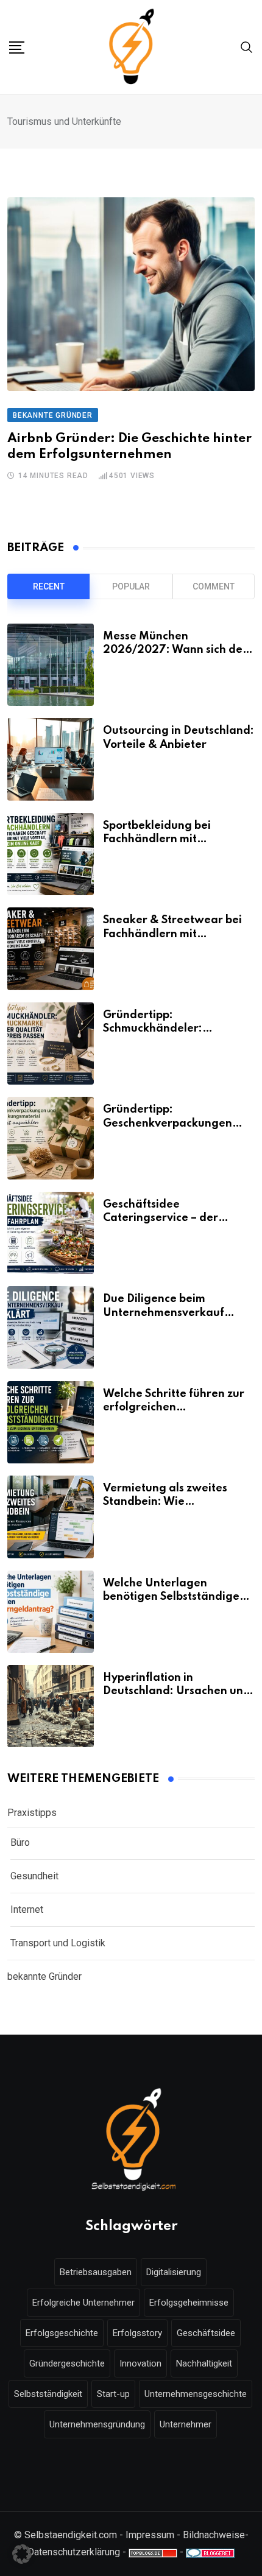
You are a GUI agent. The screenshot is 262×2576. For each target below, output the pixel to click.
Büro (20, 1842)
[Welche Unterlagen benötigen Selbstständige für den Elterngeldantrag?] (51, 1612)
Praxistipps (32, 1813)
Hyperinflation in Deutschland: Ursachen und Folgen (177, 1691)
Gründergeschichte (67, 2363)
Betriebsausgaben (96, 2272)
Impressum (150, 2535)
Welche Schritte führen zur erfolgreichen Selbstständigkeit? (174, 1408)
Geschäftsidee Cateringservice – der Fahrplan (161, 1218)
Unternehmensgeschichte (196, 2394)
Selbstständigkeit (48, 2394)
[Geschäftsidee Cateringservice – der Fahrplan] (51, 1233)
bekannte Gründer (44, 1976)
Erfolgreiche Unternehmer (83, 2303)
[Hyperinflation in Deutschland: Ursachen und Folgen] (51, 1706)
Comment (214, 586)
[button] (22, 2554)
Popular (131, 586)
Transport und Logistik (58, 1943)
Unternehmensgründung (97, 2424)
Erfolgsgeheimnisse (189, 2303)
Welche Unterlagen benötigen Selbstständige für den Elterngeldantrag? (174, 1597)
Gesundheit (34, 1876)
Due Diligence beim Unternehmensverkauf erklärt (164, 1313)
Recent (49, 586)
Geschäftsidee (206, 2333)
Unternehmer (186, 2424)
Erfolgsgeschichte (62, 2333)
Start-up (113, 2394)
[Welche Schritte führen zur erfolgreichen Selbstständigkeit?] (51, 1422)
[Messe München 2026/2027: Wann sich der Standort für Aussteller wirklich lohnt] (51, 665)
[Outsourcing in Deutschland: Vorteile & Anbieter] (51, 759)
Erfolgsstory (137, 2333)
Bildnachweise (214, 2535)
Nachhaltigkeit (204, 2363)
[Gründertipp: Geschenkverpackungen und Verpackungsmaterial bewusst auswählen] (51, 1138)
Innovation (140, 2363)
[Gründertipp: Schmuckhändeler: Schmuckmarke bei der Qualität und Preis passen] (51, 1043)
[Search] (247, 47)
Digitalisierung (174, 2272)
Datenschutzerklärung (74, 2552)
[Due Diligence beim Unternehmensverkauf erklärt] (51, 1327)
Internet (27, 1909)
